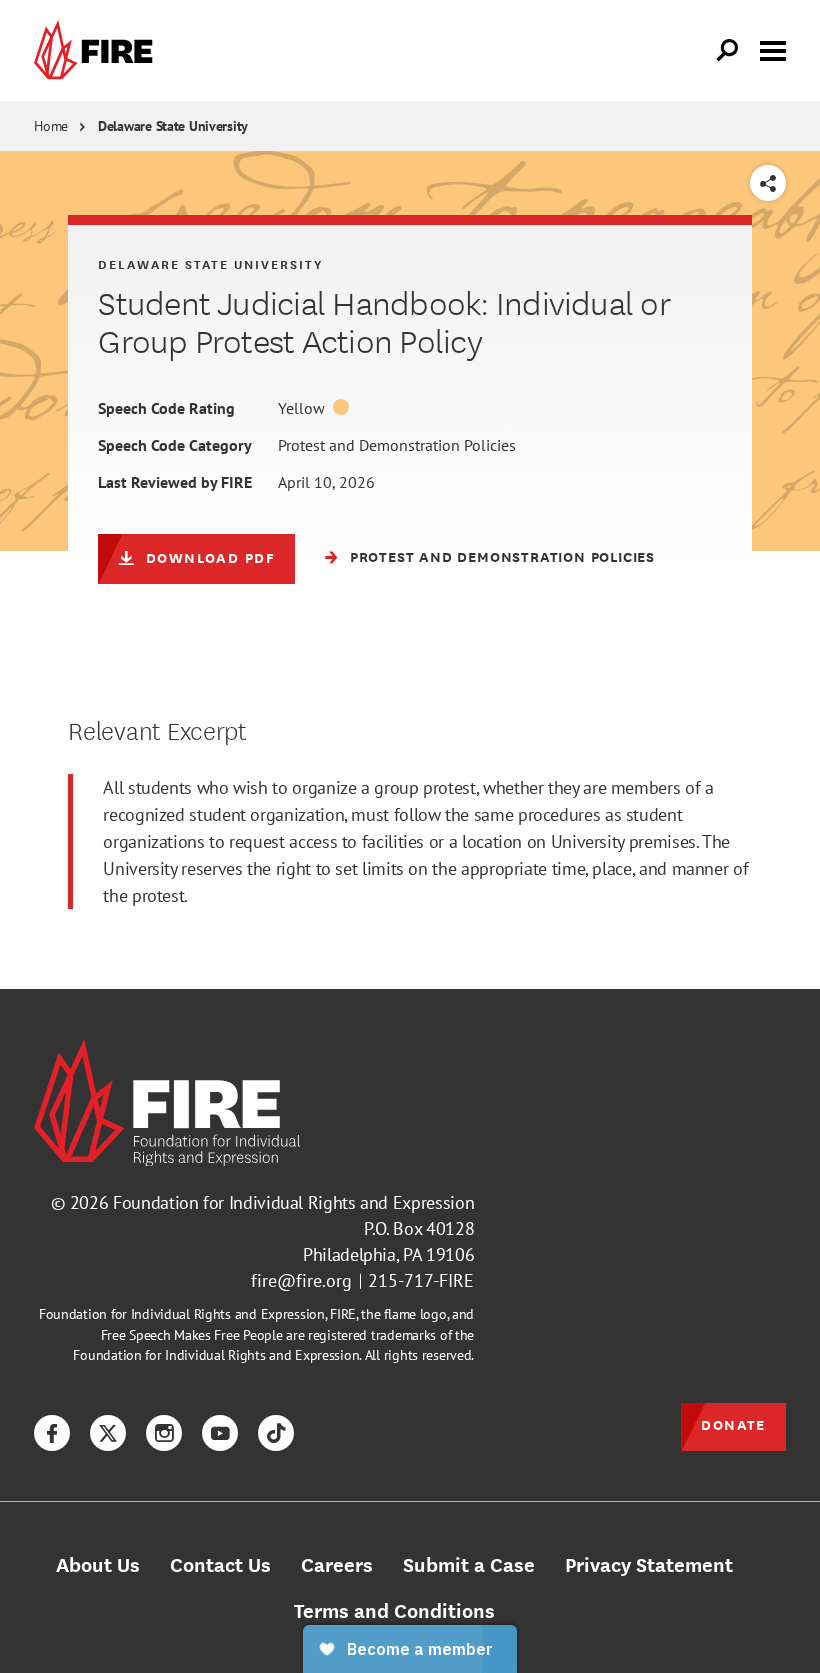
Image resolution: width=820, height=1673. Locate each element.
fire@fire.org (301, 1280)
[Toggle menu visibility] (773, 49)
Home (51, 126)
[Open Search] (728, 51)
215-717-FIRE (421, 1280)
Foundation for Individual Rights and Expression (293, 1202)
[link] (98, 50)
